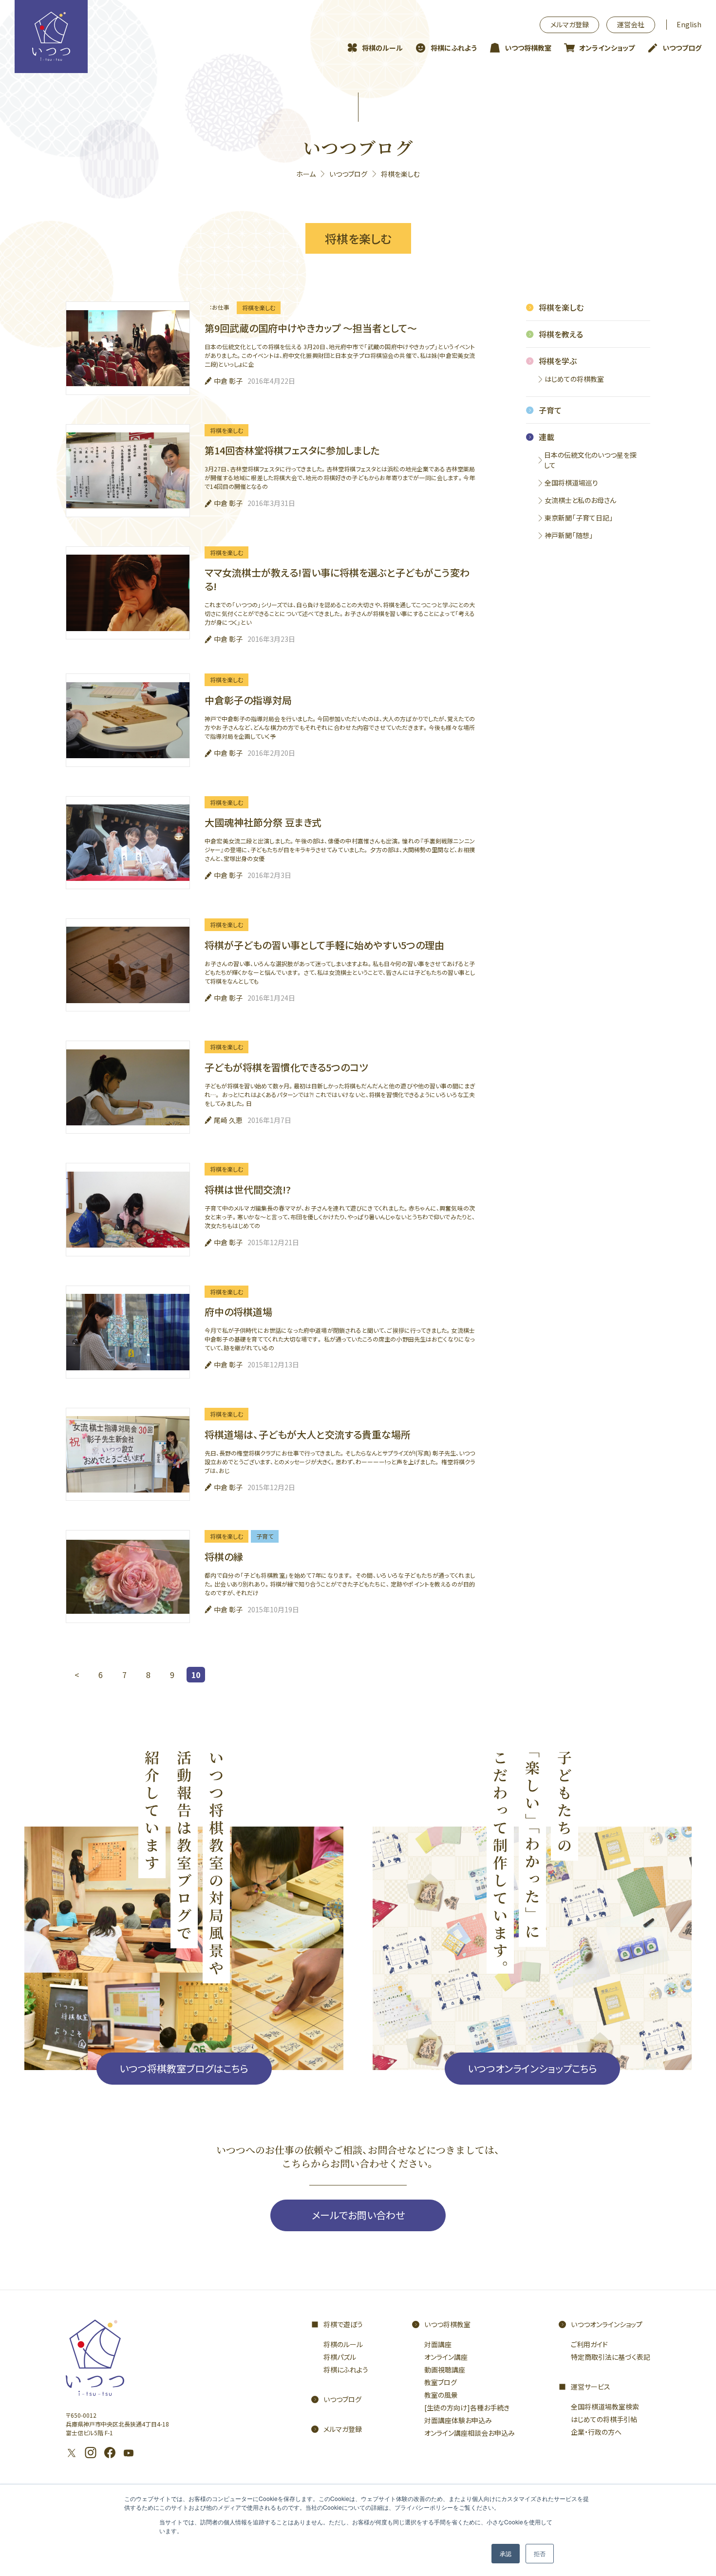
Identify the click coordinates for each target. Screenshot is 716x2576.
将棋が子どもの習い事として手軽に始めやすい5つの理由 (324, 945)
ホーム (306, 174)
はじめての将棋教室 (574, 379)
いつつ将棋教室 (528, 48)
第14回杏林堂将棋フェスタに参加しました (292, 450)
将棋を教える (561, 334)
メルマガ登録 (570, 24)
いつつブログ (682, 48)
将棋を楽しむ (259, 308)
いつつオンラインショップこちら (532, 2068)
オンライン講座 (446, 2357)
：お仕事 (219, 307)
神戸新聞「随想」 (569, 535)
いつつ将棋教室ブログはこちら (184, 2068)
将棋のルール (382, 48)
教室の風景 (441, 2395)
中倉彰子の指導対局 (248, 700)
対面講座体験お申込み (458, 2420)
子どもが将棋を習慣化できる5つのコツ (286, 1067)
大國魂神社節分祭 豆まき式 (263, 822)
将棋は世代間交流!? (248, 1189)
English (689, 24)
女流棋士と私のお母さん (580, 500)
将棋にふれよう (454, 48)
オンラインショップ (607, 48)
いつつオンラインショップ (607, 2324)
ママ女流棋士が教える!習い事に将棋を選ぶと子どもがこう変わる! (337, 579)
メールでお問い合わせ (358, 2215)
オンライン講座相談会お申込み (470, 2433)
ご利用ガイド (589, 2344)
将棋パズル (340, 2357)
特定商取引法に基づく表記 (611, 2357)
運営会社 (631, 24)
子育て (265, 1536)
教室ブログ (441, 2382)
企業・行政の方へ (596, 2432)
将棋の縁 (224, 1557)
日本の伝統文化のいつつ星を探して (590, 460)
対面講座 (438, 2344)
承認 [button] (506, 2553)
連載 (546, 437)
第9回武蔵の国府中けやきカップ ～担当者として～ (311, 328)
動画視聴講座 (445, 2370)
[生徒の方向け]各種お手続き (467, 2408)
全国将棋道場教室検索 (605, 2407)
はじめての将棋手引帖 (604, 2419)
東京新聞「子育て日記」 (579, 518)
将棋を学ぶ (558, 361)
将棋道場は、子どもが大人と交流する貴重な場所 (308, 1434)
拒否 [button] (540, 2553)
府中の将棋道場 (238, 1312)
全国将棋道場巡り (571, 483)
